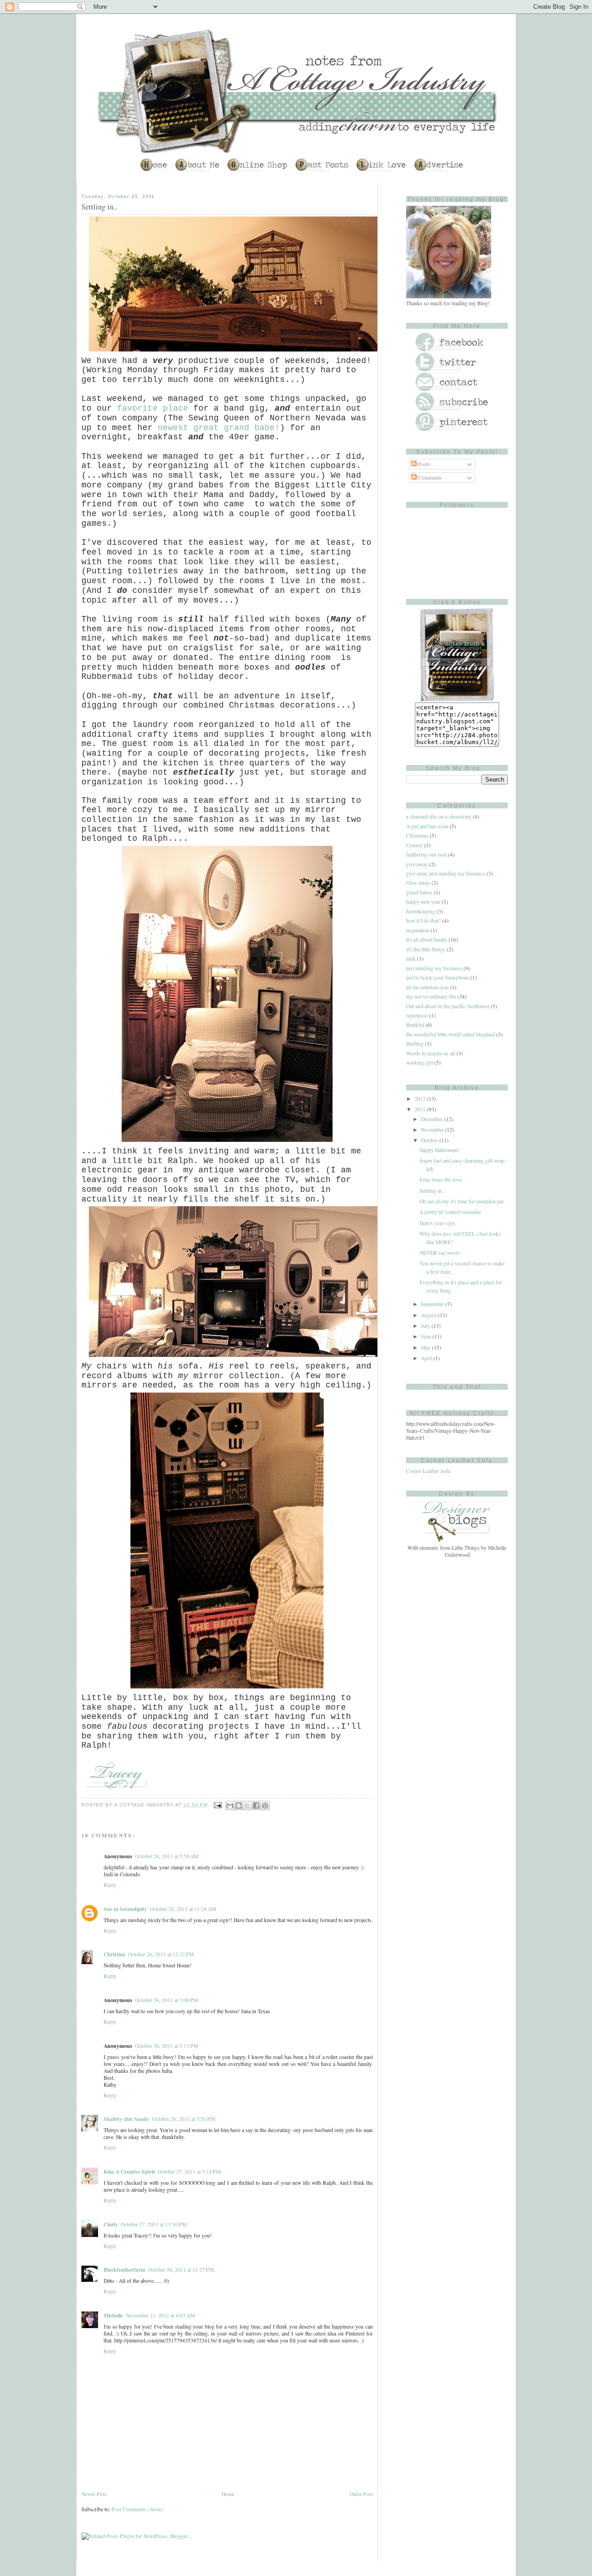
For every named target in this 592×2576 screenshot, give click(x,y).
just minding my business (434, 968)
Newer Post (94, 2494)
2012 (421, 1099)
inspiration (418, 930)
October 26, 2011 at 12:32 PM (161, 1954)
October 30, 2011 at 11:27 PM (181, 2270)
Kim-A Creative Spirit (129, 2172)
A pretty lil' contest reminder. (451, 1212)
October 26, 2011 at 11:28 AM (183, 1909)
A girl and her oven (427, 826)
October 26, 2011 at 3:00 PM (166, 2000)
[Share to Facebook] (256, 1806)
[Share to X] (247, 1806)
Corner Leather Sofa (428, 1471)
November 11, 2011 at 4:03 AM (160, 2315)
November (433, 1130)
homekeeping (421, 911)
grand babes (419, 892)
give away (417, 864)
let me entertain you (427, 987)
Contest (414, 845)
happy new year (423, 902)
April (427, 1358)
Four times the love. (441, 1180)
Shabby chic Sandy (126, 2119)
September (433, 1304)
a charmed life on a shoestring (439, 817)
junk (411, 958)
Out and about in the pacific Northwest (448, 1006)
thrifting (415, 1044)
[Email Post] (218, 1805)
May (426, 1347)
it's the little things (426, 949)
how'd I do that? (423, 921)
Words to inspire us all (431, 1053)
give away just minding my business (446, 873)
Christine (114, 1954)
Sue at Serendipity (125, 1909)
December (432, 1119)
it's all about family (427, 940)
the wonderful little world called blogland (450, 1034)
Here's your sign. (438, 1223)
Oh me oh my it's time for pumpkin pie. (462, 1201)
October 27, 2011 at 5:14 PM (189, 2172)
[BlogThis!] (239, 1806)
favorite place (153, 408)
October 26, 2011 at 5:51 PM (184, 2119)
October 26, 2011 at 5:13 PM (166, 2046)
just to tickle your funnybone (438, 977)
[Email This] (230, 1806)
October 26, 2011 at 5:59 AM (167, 1856)
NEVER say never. (440, 1253)
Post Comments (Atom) (137, 2509)
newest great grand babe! (219, 428)
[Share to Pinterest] (265, 1806)
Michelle (113, 2315)
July (426, 1326)
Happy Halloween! (440, 1150)
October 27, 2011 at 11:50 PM (154, 2224)
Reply (110, 1885)
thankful (415, 1025)
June (427, 1336)
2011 (421, 1109)
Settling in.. (432, 1191)
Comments (429, 478)
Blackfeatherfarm (124, 2270)
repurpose (417, 1015)
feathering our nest (426, 854)
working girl (419, 1063)
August (429, 1315)
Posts (423, 464)
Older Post (361, 2494)
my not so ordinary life (431, 996)
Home (228, 2494)
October (430, 1140)
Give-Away (418, 883)
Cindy (111, 2224)
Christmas (417, 835)
